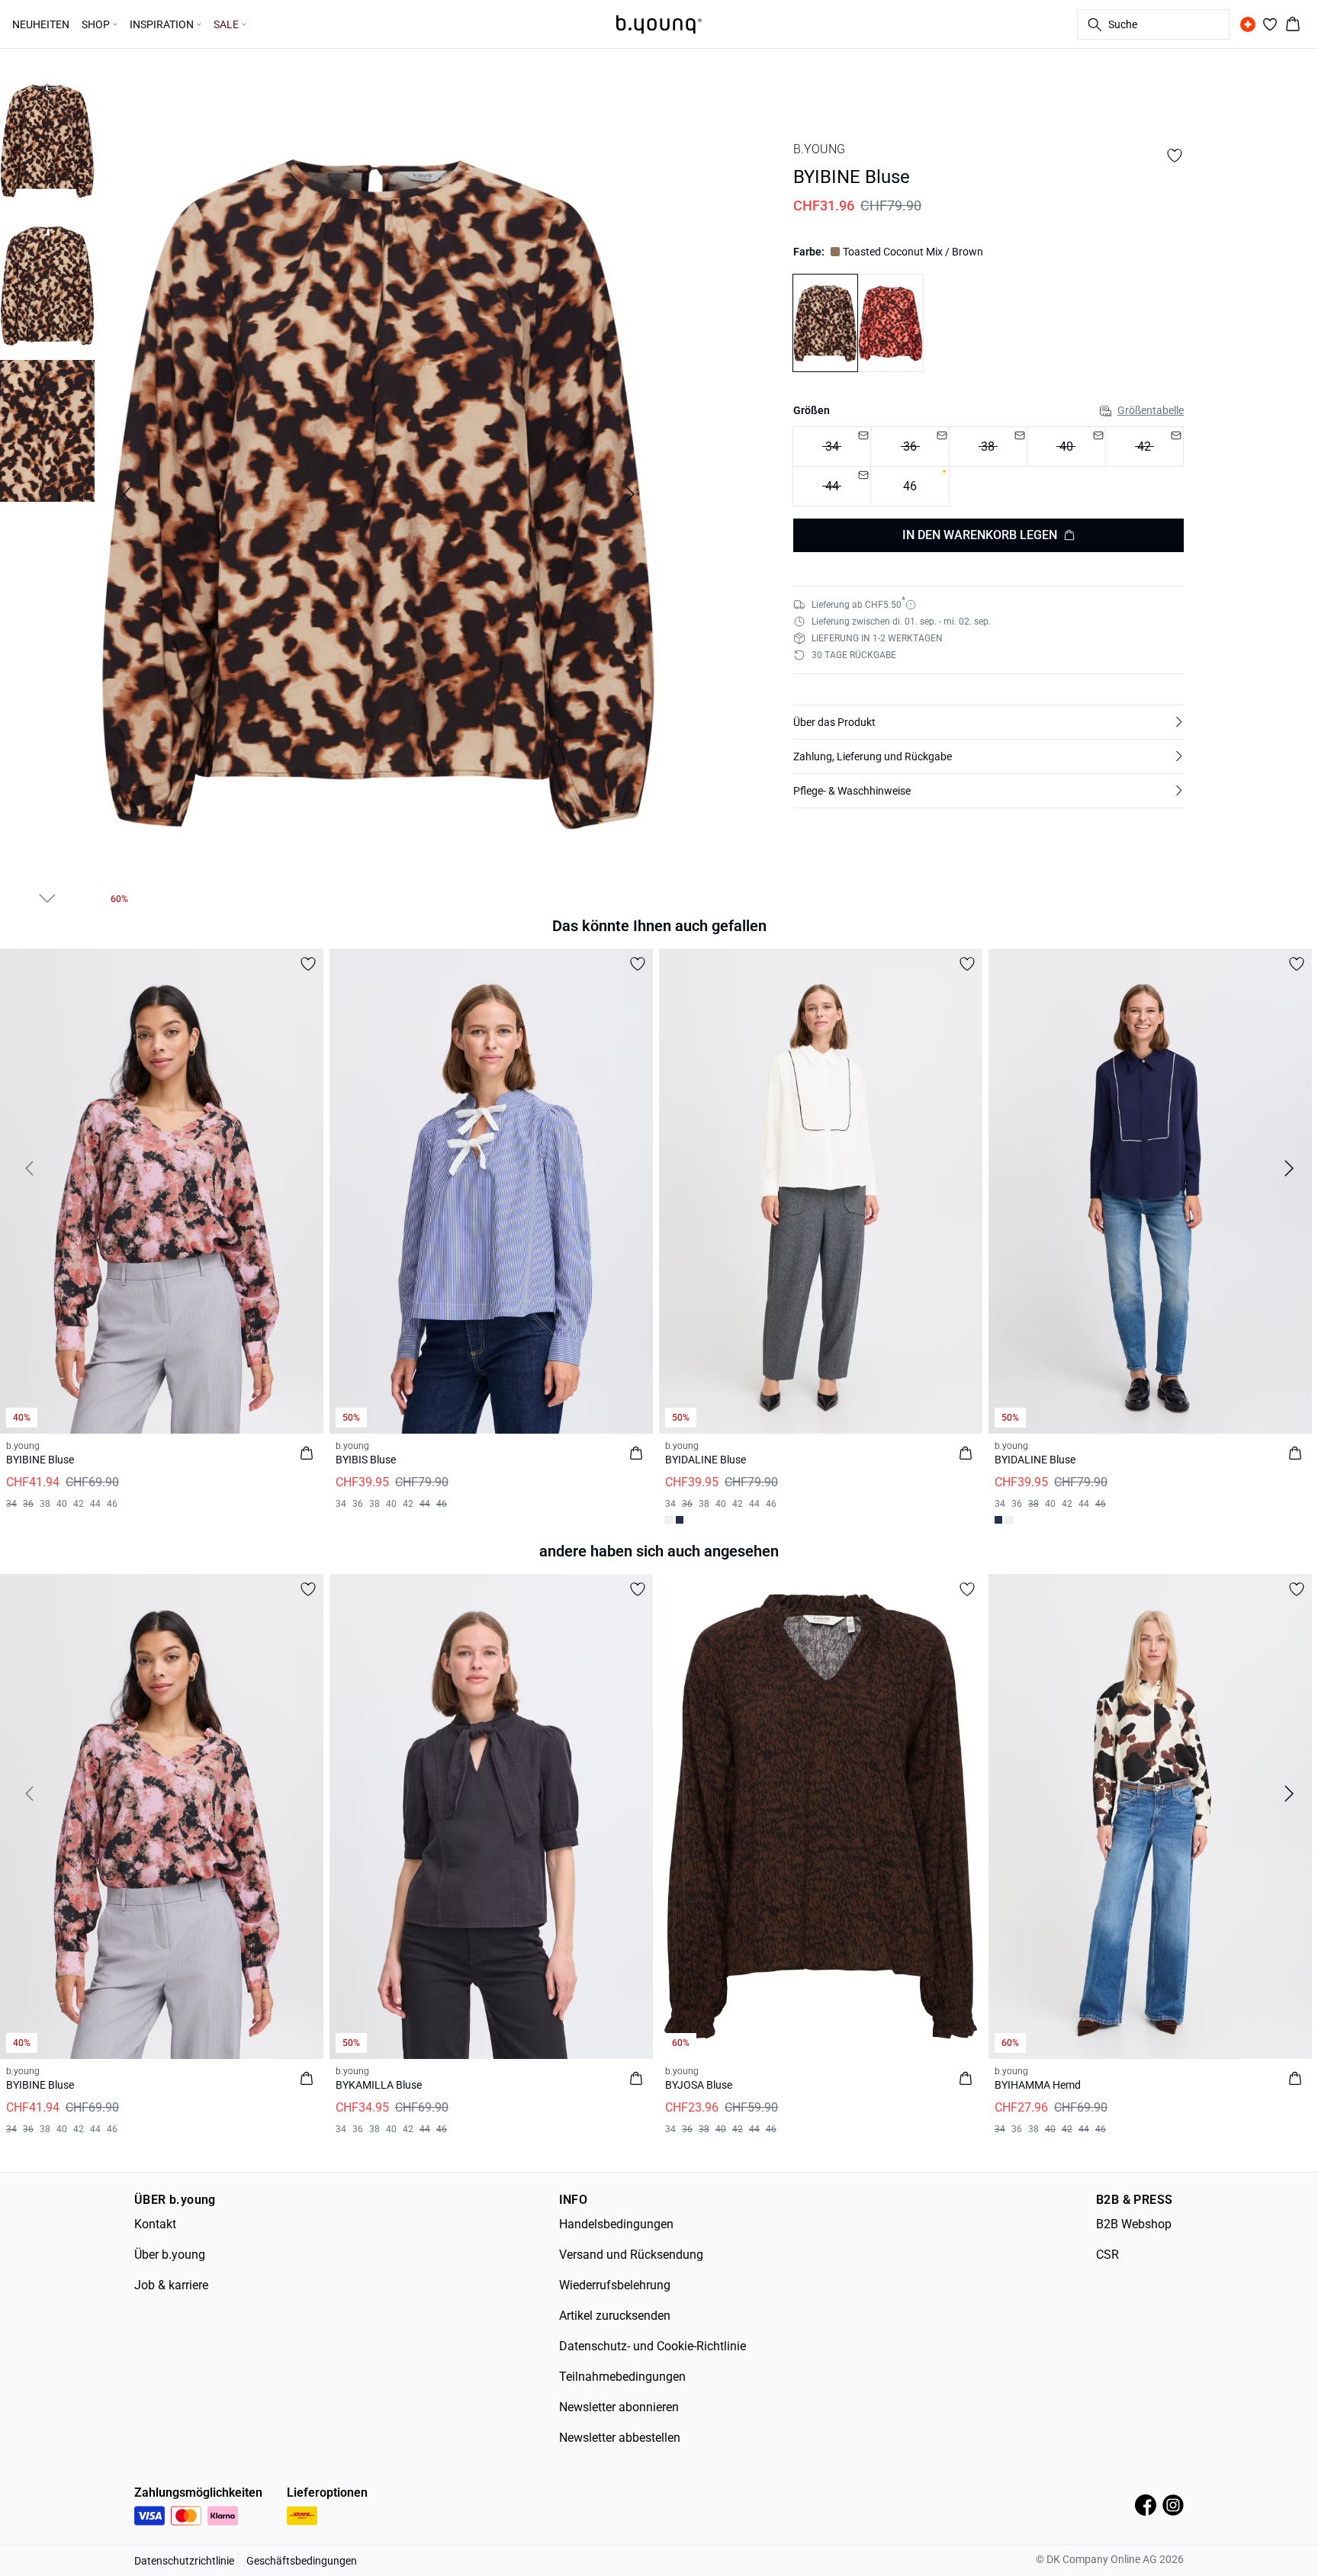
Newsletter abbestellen (620, 2438)
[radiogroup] (988, 466)
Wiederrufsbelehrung (615, 2285)
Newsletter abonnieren (619, 2407)
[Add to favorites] (1175, 156)
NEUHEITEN (41, 24)
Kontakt (155, 2224)
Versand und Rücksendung (631, 2255)
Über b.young (170, 2255)
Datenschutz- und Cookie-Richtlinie (653, 2346)
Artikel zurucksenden (615, 2316)
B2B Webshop (1134, 2224)
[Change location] (1248, 24)
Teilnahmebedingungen (622, 2377)
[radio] (910, 486)
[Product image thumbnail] (47, 141)
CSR (1107, 2255)
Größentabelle (1151, 410)
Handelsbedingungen (616, 2224)
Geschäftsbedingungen (302, 2561)
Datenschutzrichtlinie (184, 2561)
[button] (988, 722)
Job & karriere (171, 2285)
